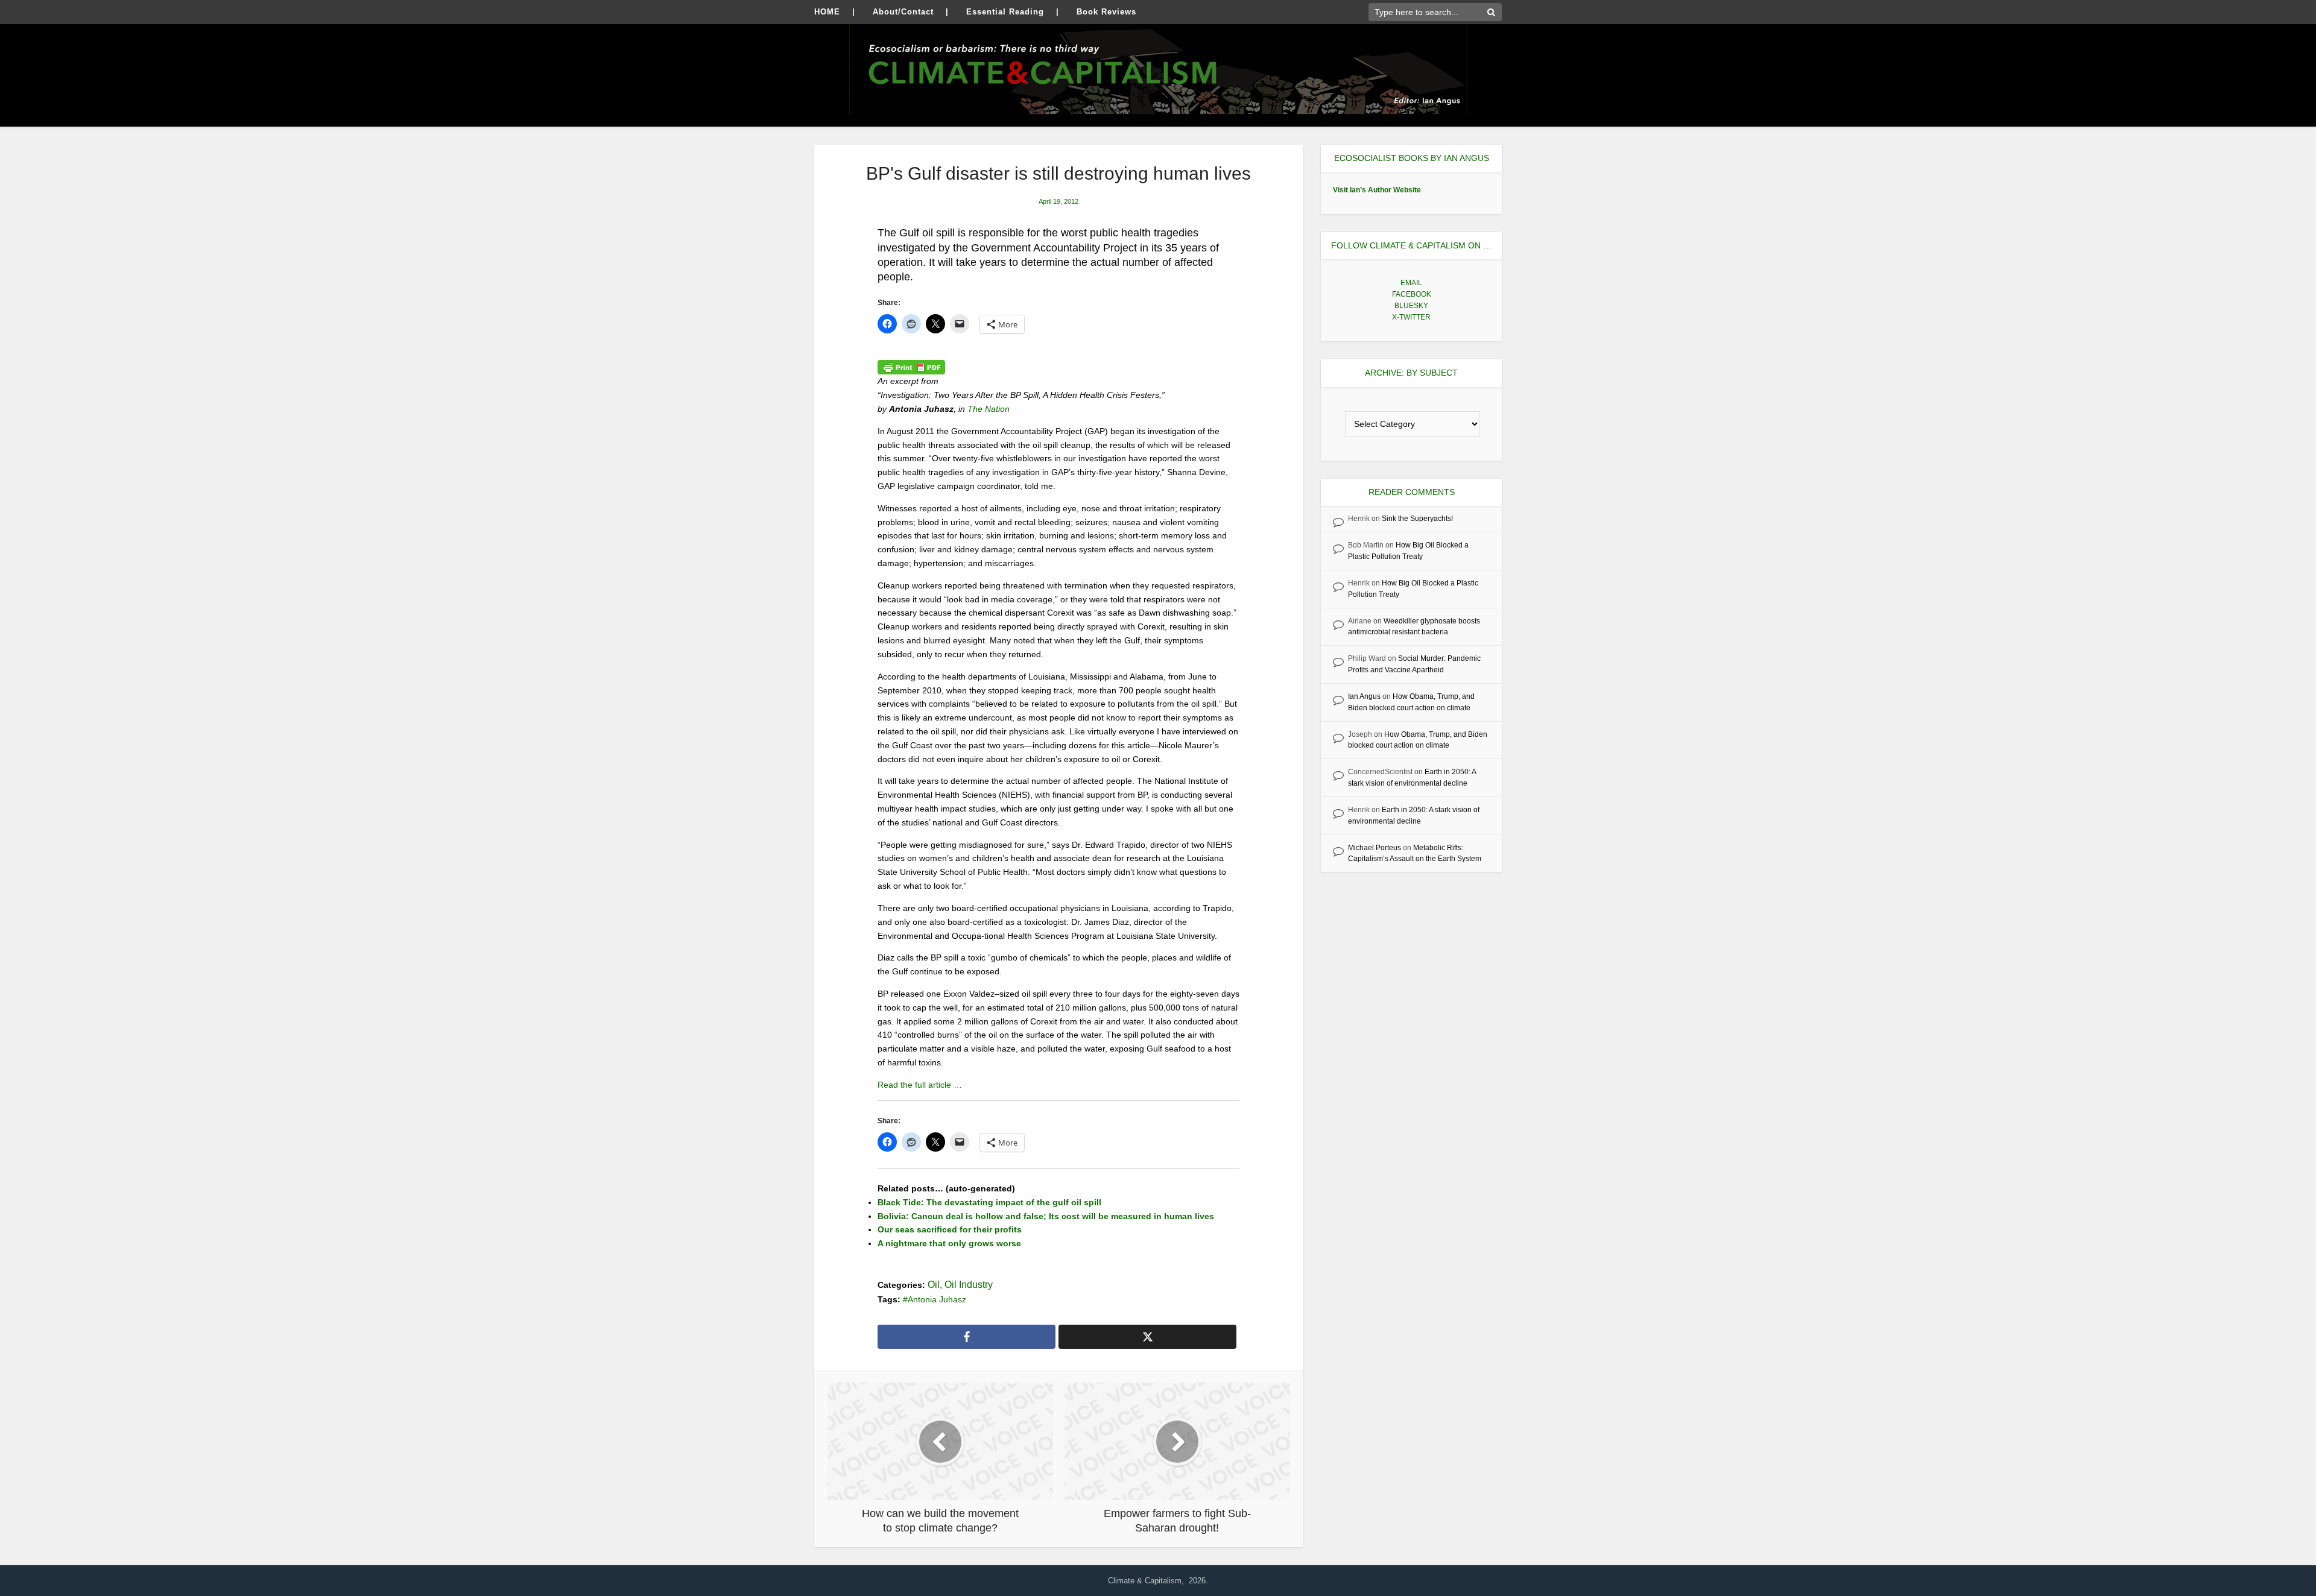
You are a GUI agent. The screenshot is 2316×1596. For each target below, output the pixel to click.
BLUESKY (1411, 306)
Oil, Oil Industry (960, 1285)
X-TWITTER (1411, 317)
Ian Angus (1364, 696)
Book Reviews (1106, 12)
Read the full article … (920, 1085)
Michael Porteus (1375, 848)
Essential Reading (1005, 12)
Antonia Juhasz (937, 1299)
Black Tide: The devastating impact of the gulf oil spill (989, 1202)
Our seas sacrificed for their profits (950, 1229)
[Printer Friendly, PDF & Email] (911, 367)
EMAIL (1411, 283)
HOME (827, 12)
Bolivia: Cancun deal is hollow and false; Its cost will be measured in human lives (1046, 1216)
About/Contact (903, 12)
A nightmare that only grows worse (949, 1243)
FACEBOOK (1412, 294)
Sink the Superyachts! (1417, 519)
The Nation (990, 409)
